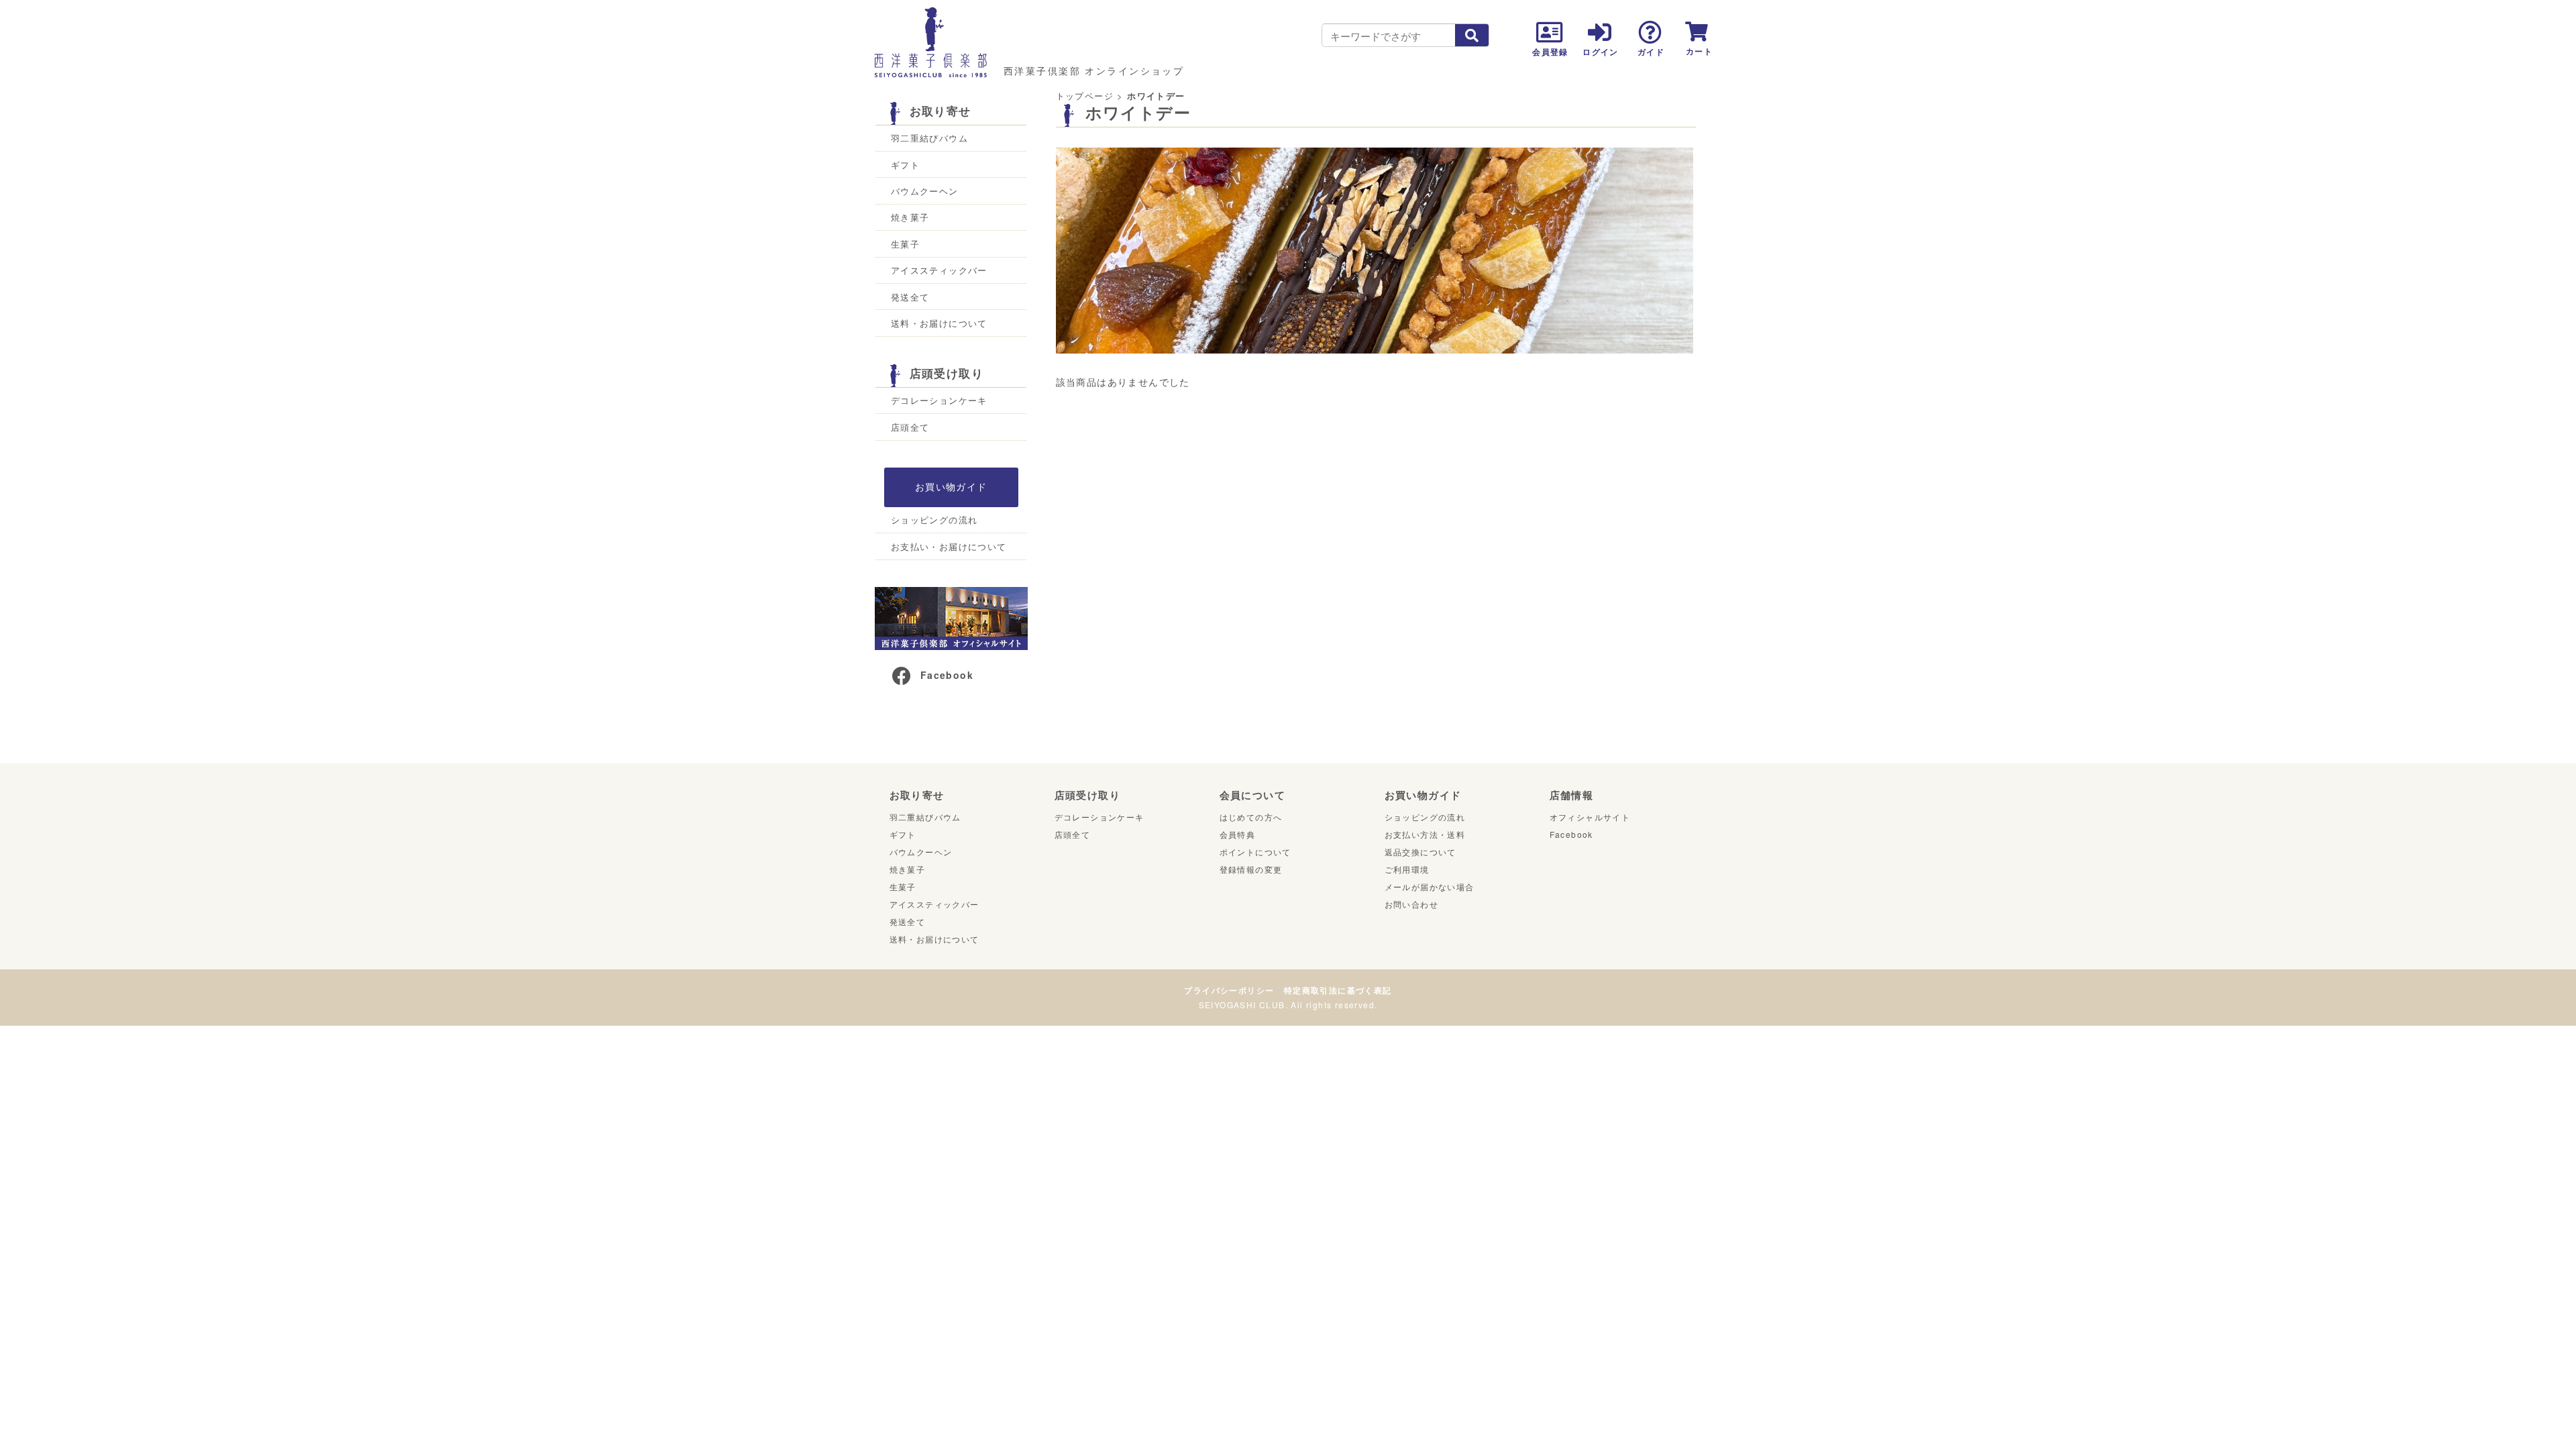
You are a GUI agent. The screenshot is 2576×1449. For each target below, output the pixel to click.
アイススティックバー (939, 270)
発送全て (910, 297)
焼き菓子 (910, 217)
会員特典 (1238, 834)
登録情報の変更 (1251, 869)
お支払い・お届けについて (949, 546)
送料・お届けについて (939, 323)
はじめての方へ (1251, 817)
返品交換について (1420, 852)
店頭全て (910, 427)
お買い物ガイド (951, 486)
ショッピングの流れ (934, 520)
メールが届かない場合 (1430, 887)
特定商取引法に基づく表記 (1338, 990)
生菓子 (905, 244)
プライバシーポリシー (1229, 990)
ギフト (905, 165)
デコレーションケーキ (939, 400)
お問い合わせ (1411, 904)
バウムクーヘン (925, 191)
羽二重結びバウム (929, 138)
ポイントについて (1255, 852)
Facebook (947, 675)
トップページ (1085, 96)
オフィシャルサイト (1590, 817)
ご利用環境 (1407, 869)
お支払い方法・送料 (1425, 834)
